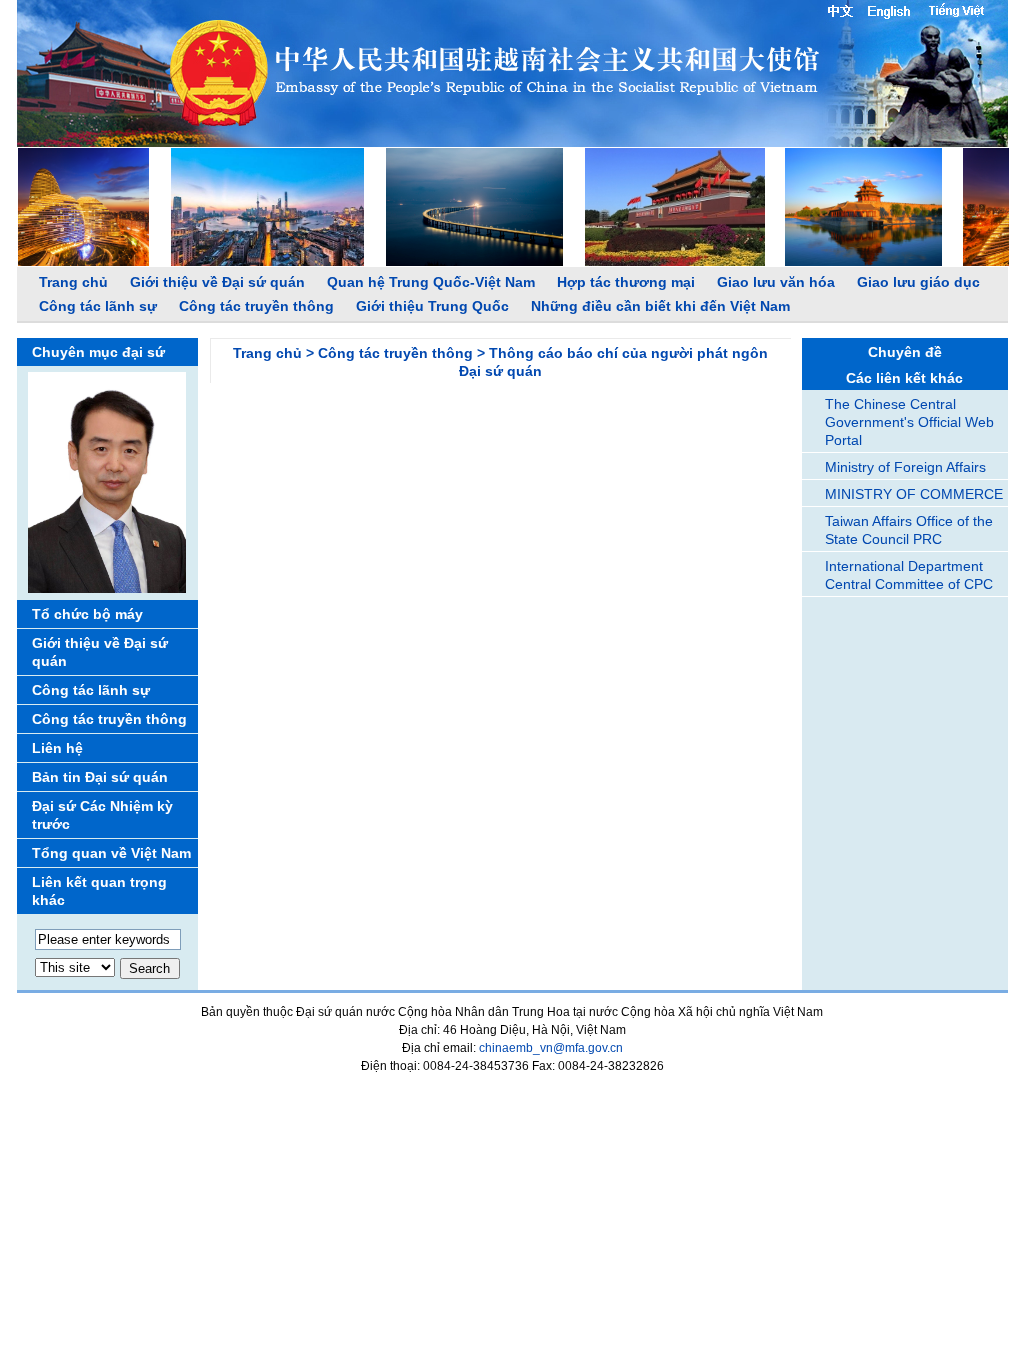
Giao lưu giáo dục (918, 282)
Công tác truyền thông (256, 306)
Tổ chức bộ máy (87, 614)
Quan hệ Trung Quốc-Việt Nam (431, 282)
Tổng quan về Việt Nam (111, 853)
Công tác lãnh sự (98, 306)
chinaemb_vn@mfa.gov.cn (551, 1048)
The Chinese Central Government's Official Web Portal (909, 422)
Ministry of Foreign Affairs (905, 467)
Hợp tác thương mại (626, 282)
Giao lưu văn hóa (776, 282)
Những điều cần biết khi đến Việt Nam (660, 306)
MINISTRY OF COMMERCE (914, 494)
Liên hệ (57, 748)
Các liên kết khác (904, 378)
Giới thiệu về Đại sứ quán (217, 282)
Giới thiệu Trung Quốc (432, 306)
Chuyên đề (905, 352)
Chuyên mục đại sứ (98, 352)
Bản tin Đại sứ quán (100, 777)
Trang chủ (73, 282)
